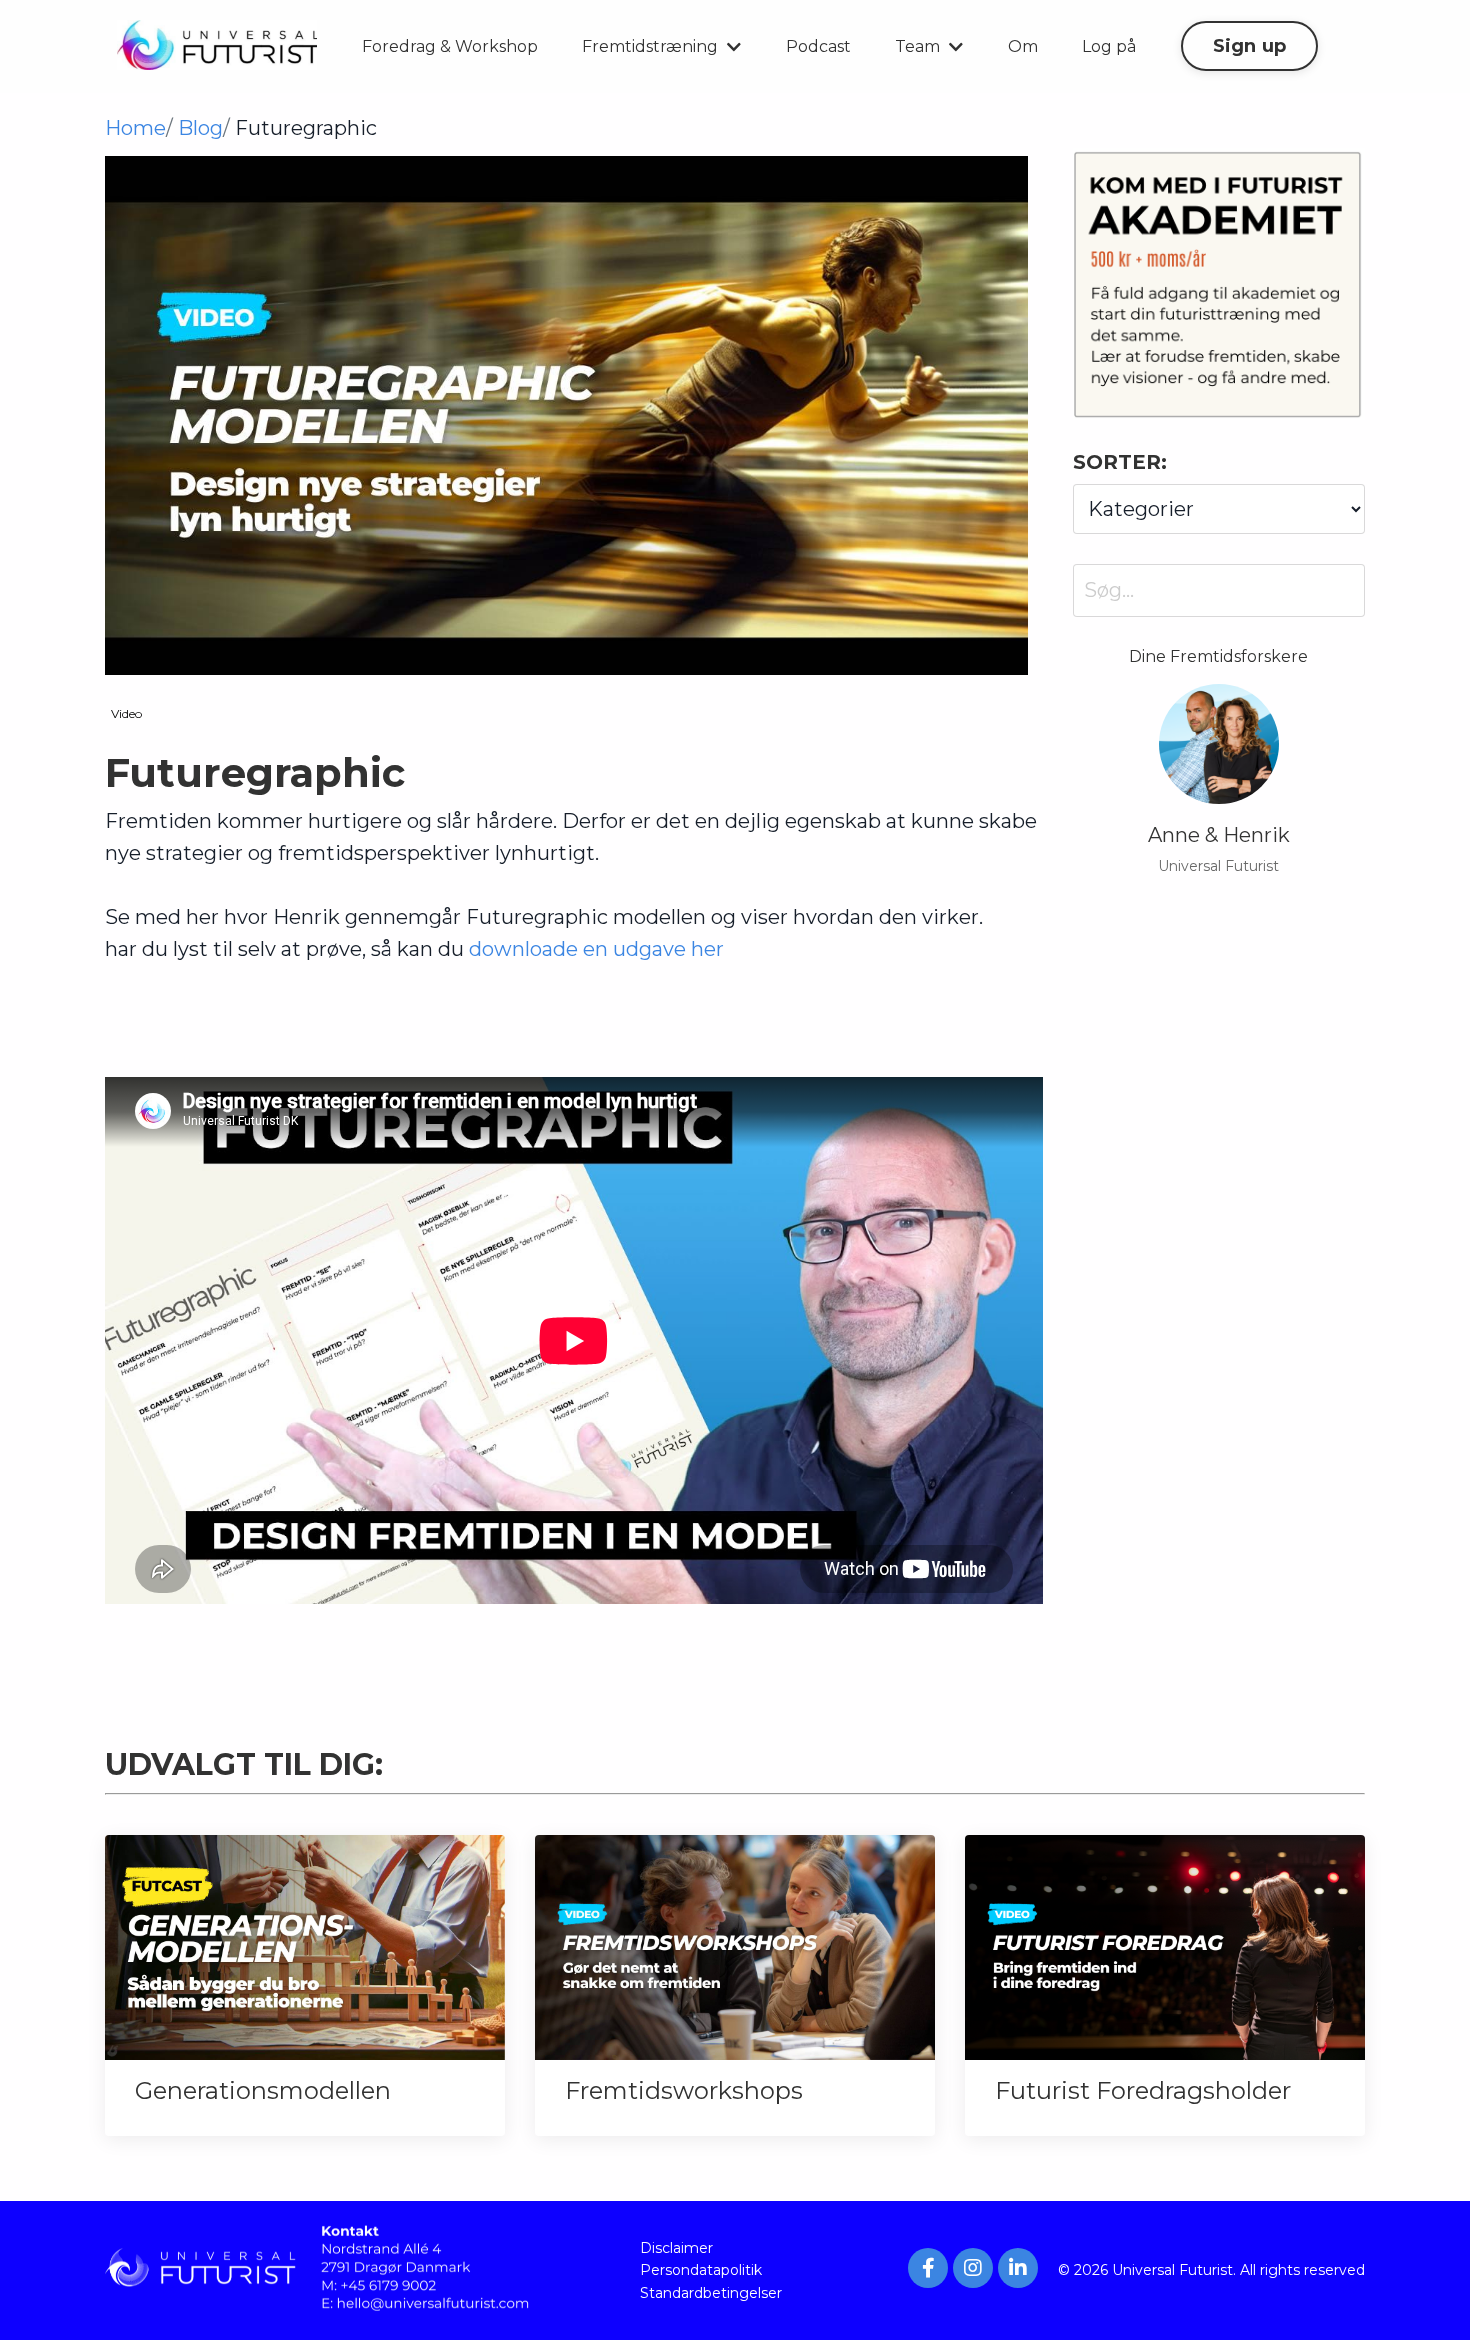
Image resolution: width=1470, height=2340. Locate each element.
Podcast (818, 46)
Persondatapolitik (701, 2270)
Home (135, 128)
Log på (1109, 46)
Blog (200, 128)
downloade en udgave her (596, 949)
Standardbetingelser (711, 2293)
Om (1023, 46)
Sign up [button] (1250, 46)
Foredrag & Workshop (450, 46)
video (126, 713)
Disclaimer (676, 2248)
